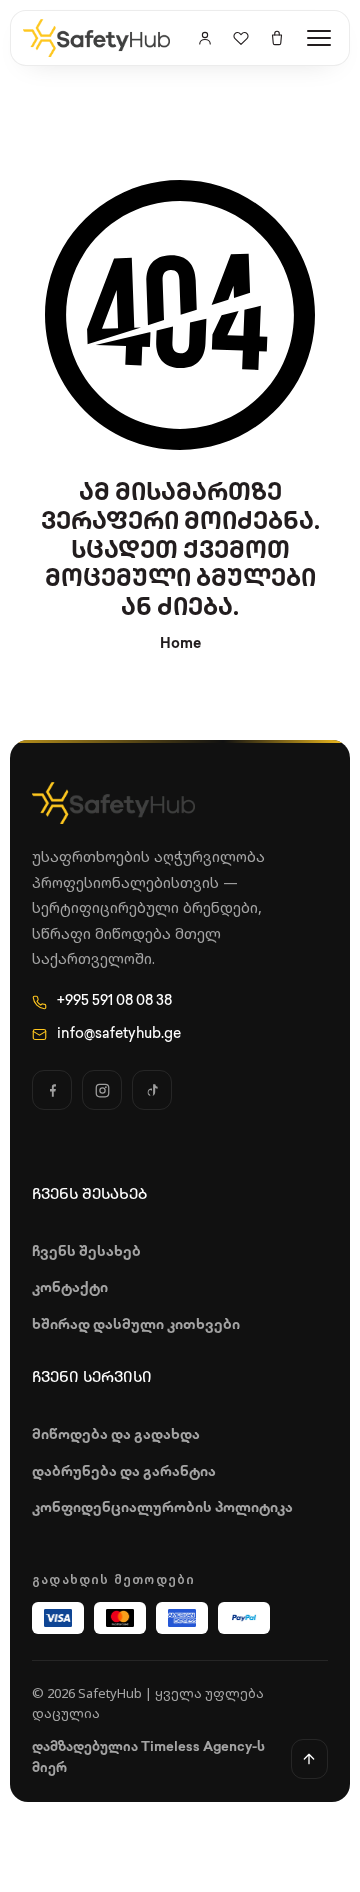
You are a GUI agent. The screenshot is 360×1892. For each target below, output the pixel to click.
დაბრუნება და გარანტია (124, 1472)
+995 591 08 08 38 (114, 1001)
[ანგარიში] (205, 38)
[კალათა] (277, 38)
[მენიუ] (319, 38)
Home (180, 644)
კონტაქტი (70, 1288)
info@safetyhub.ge (119, 1034)
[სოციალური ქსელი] (52, 1090)
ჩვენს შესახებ (86, 1252)
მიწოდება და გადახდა (116, 1435)
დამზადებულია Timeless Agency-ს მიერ (148, 1758)
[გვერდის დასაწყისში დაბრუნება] (309, 1759)
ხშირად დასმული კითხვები (136, 1325)
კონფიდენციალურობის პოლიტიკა (162, 1508)
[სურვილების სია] (241, 38)
